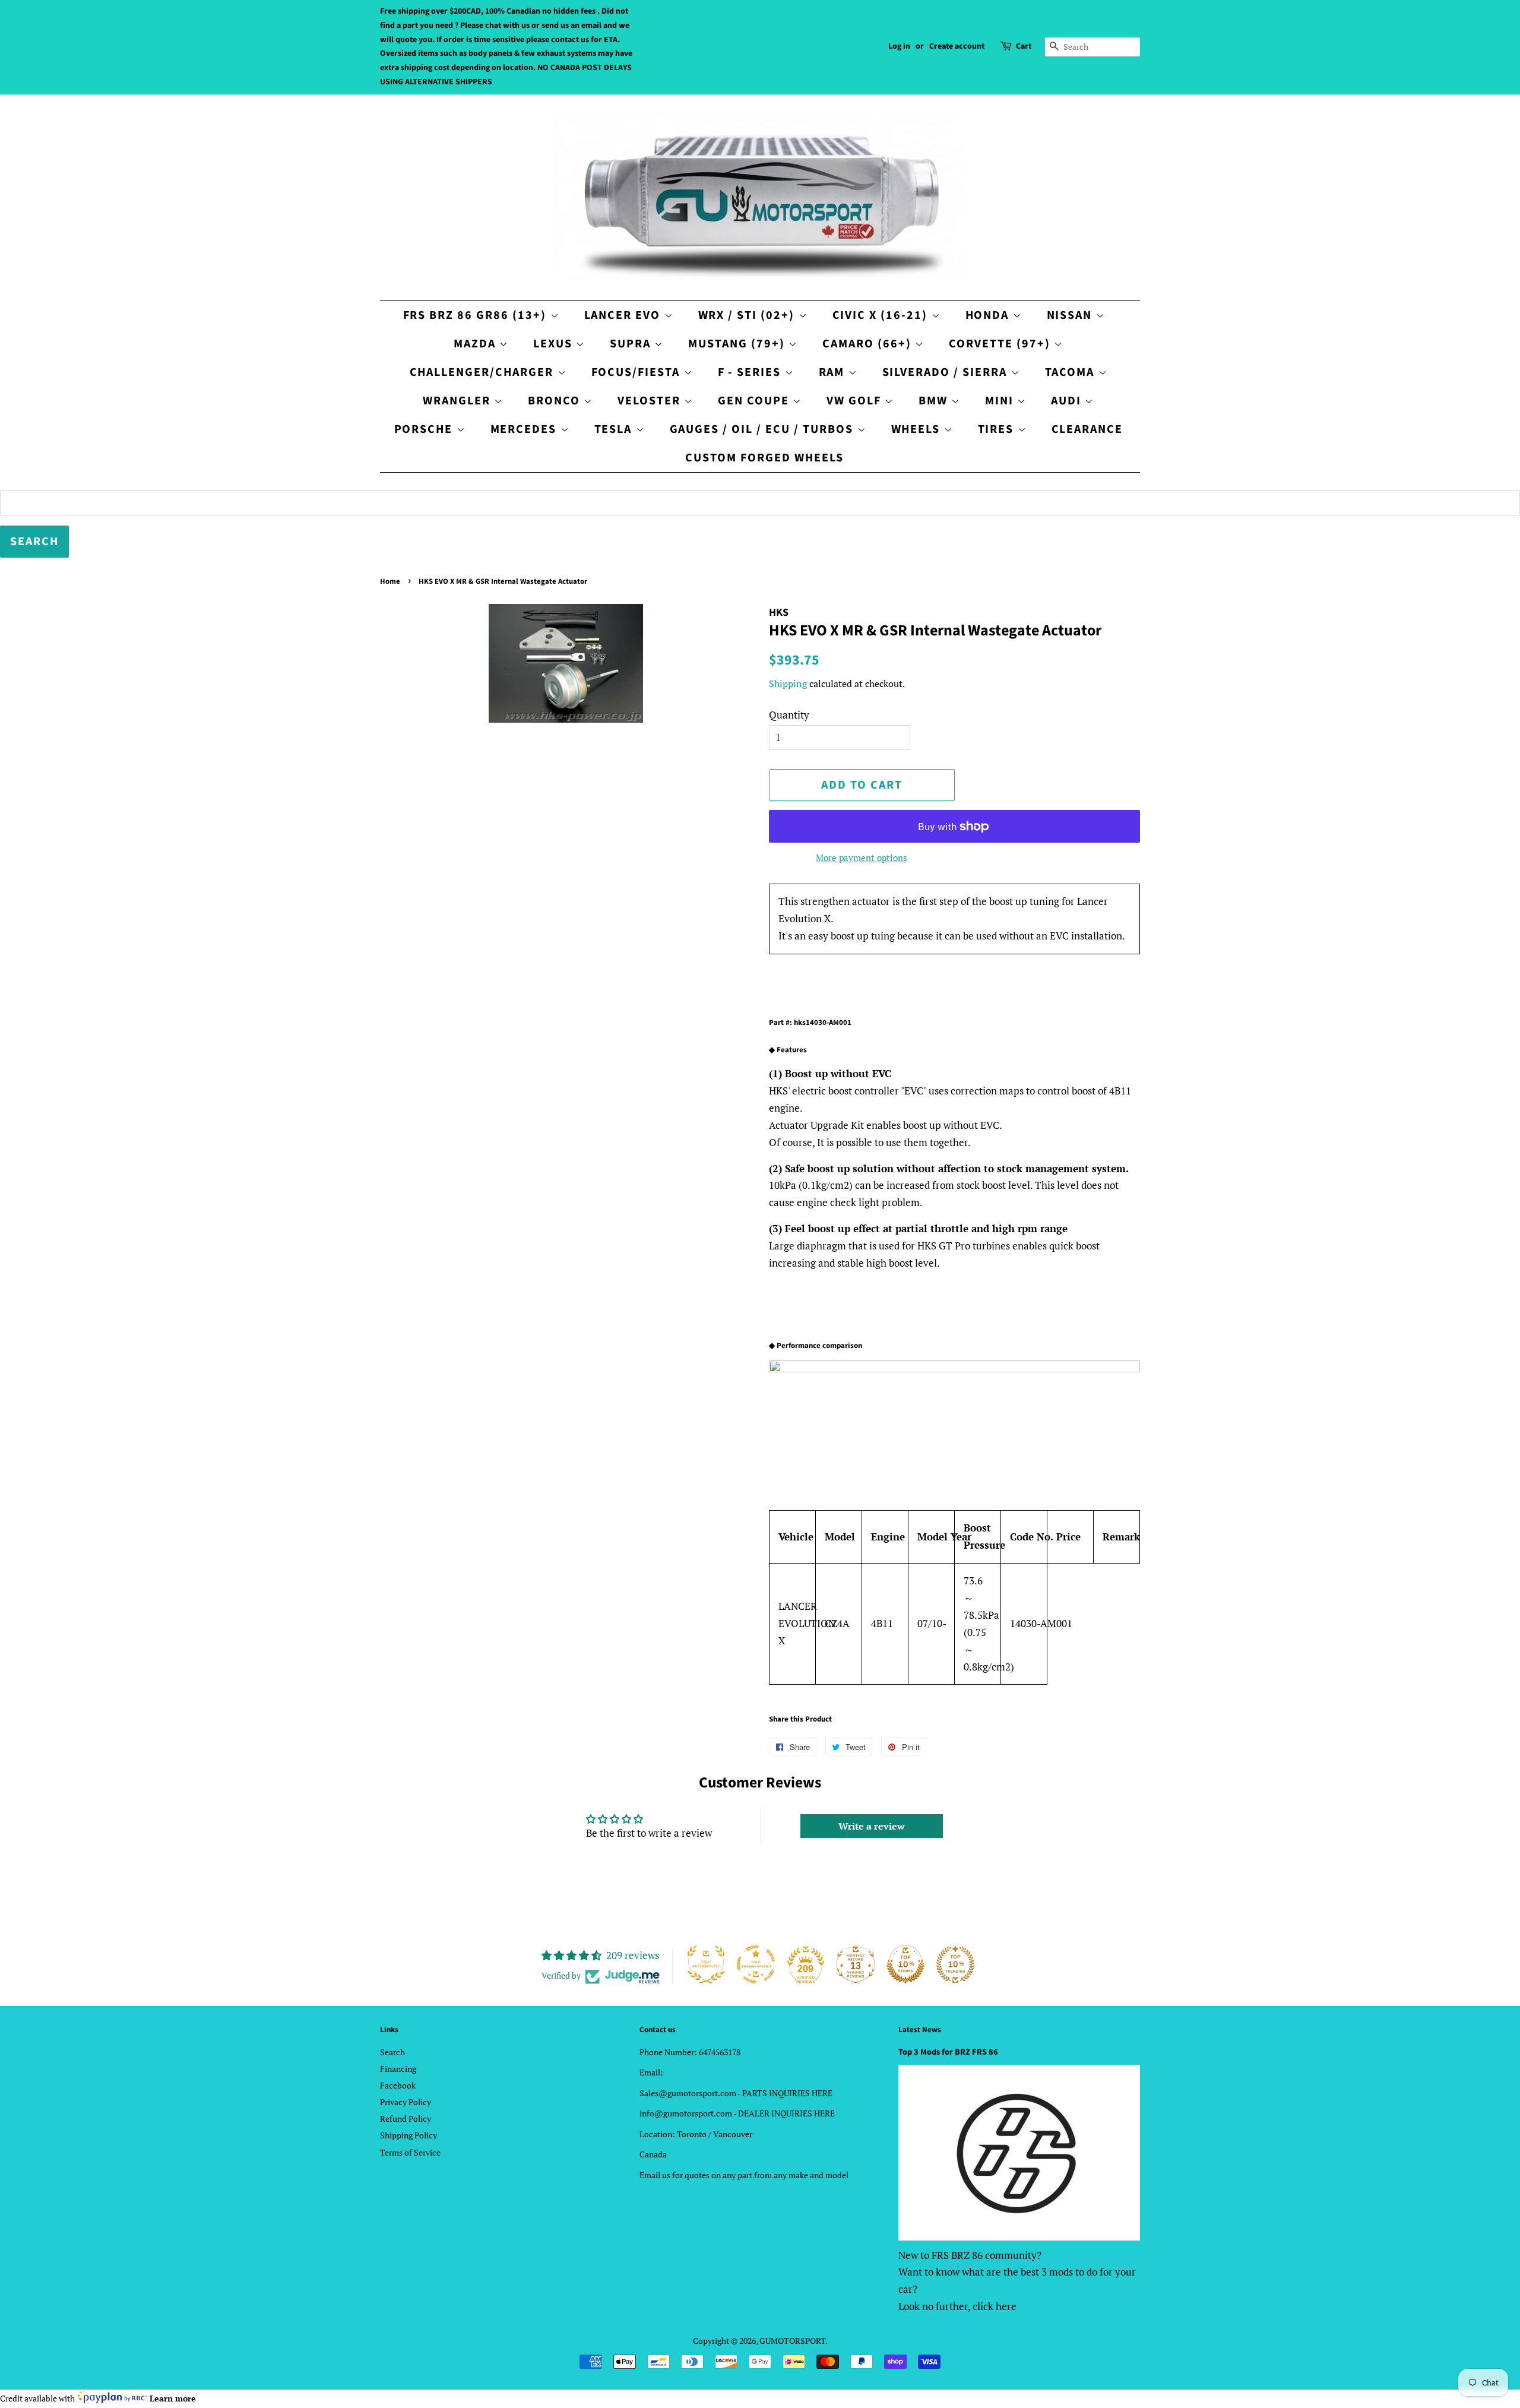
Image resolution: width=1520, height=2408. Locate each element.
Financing (398, 2069)
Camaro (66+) (869, 344)
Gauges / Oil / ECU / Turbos (764, 429)
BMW (935, 401)
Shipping (788, 684)
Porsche (425, 429)
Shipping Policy (408, 2135)
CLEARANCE (1087, 429)
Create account (957, 46)
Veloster (651, 401)
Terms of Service (410, 2152)
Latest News (920, 2030)
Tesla (615, 429)
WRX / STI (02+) (748, 315)
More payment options (862, 857)
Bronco (556, 401)
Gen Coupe (755, 401)
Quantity (789, 715)
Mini (1001, 401)
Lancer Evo (624, 315)
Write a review (872, 1826)
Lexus (555, 344)
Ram (834, 372)
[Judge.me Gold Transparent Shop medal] (756, 1964)
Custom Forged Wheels (764, 458)
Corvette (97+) (1001, 344)
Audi (1068, 401)
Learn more (173, 2398)
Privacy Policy (406, 2102)
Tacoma (1072, 372)
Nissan (1071, 315)
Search (392, 2052)
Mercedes (525, 429)
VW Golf (856, 401)
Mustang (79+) (738, 344)
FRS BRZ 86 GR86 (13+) (477, 315)
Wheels (918, 429)
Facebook (398, 2085)
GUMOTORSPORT (792, 2341)
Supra (632, 344)
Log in (899, 46)
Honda (989, 315)
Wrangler (458, 401)
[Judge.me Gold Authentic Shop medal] (706, 1964)
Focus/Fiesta (638, 372)
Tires (998, 429)
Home (390, 581)
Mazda (476, 344)
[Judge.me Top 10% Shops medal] (905, 1964)
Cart (1024, 46)
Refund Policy (406, 2119)
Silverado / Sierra (947, 372)
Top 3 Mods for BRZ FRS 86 (948, 2052)
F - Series (751, 372)
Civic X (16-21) (882, 315)
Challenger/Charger (484, 372)
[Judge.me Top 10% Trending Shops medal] (955, 1964)
